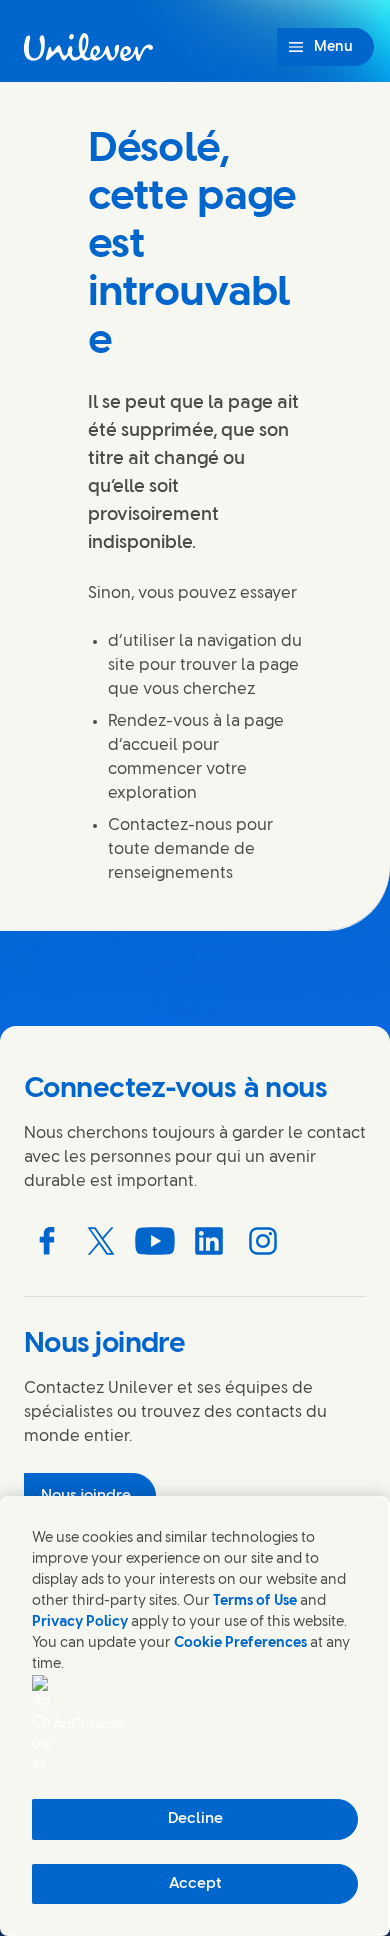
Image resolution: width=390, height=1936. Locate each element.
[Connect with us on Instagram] (263, 1241)
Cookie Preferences (240, 1643)
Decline (195, 1819)
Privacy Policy (80, 1622)
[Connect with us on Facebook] (47, 1241)
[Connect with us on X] (101, 1241)
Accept (195, 1884)
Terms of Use (255, 1601)
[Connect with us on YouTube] (155, 1241)
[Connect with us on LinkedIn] (209, 1241)
